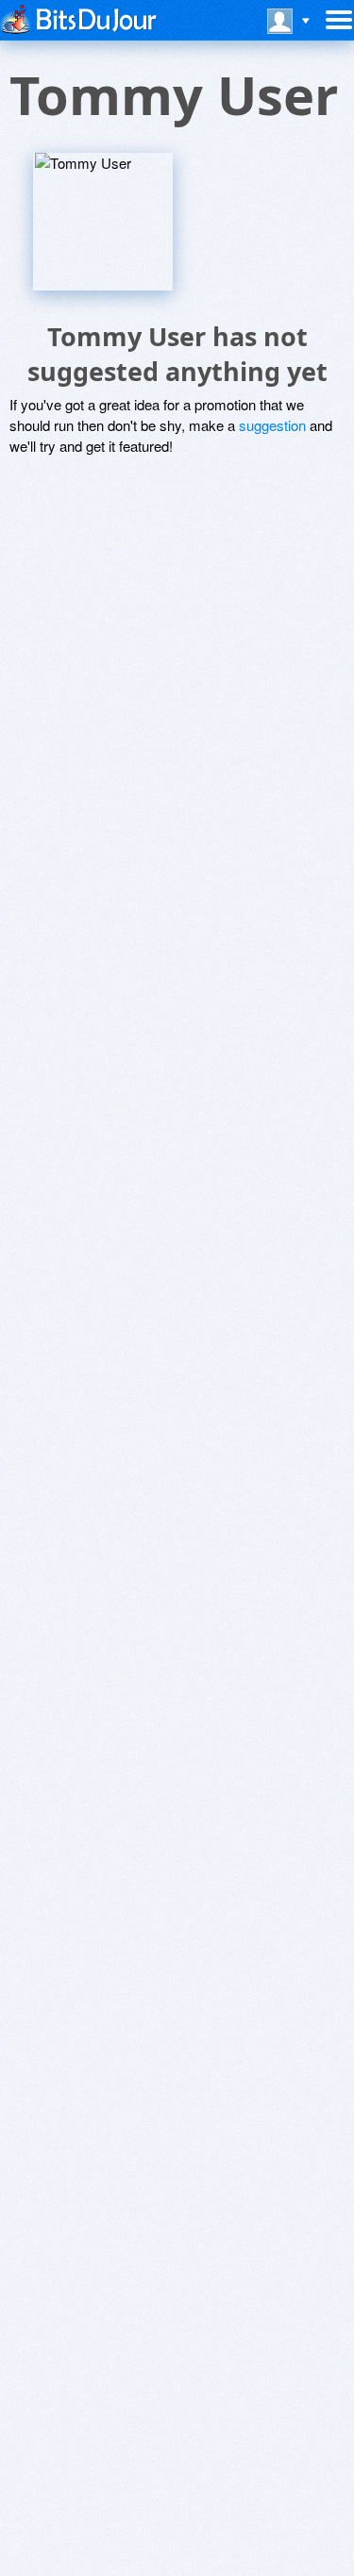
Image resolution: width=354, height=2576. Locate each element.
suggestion (272, 425)
